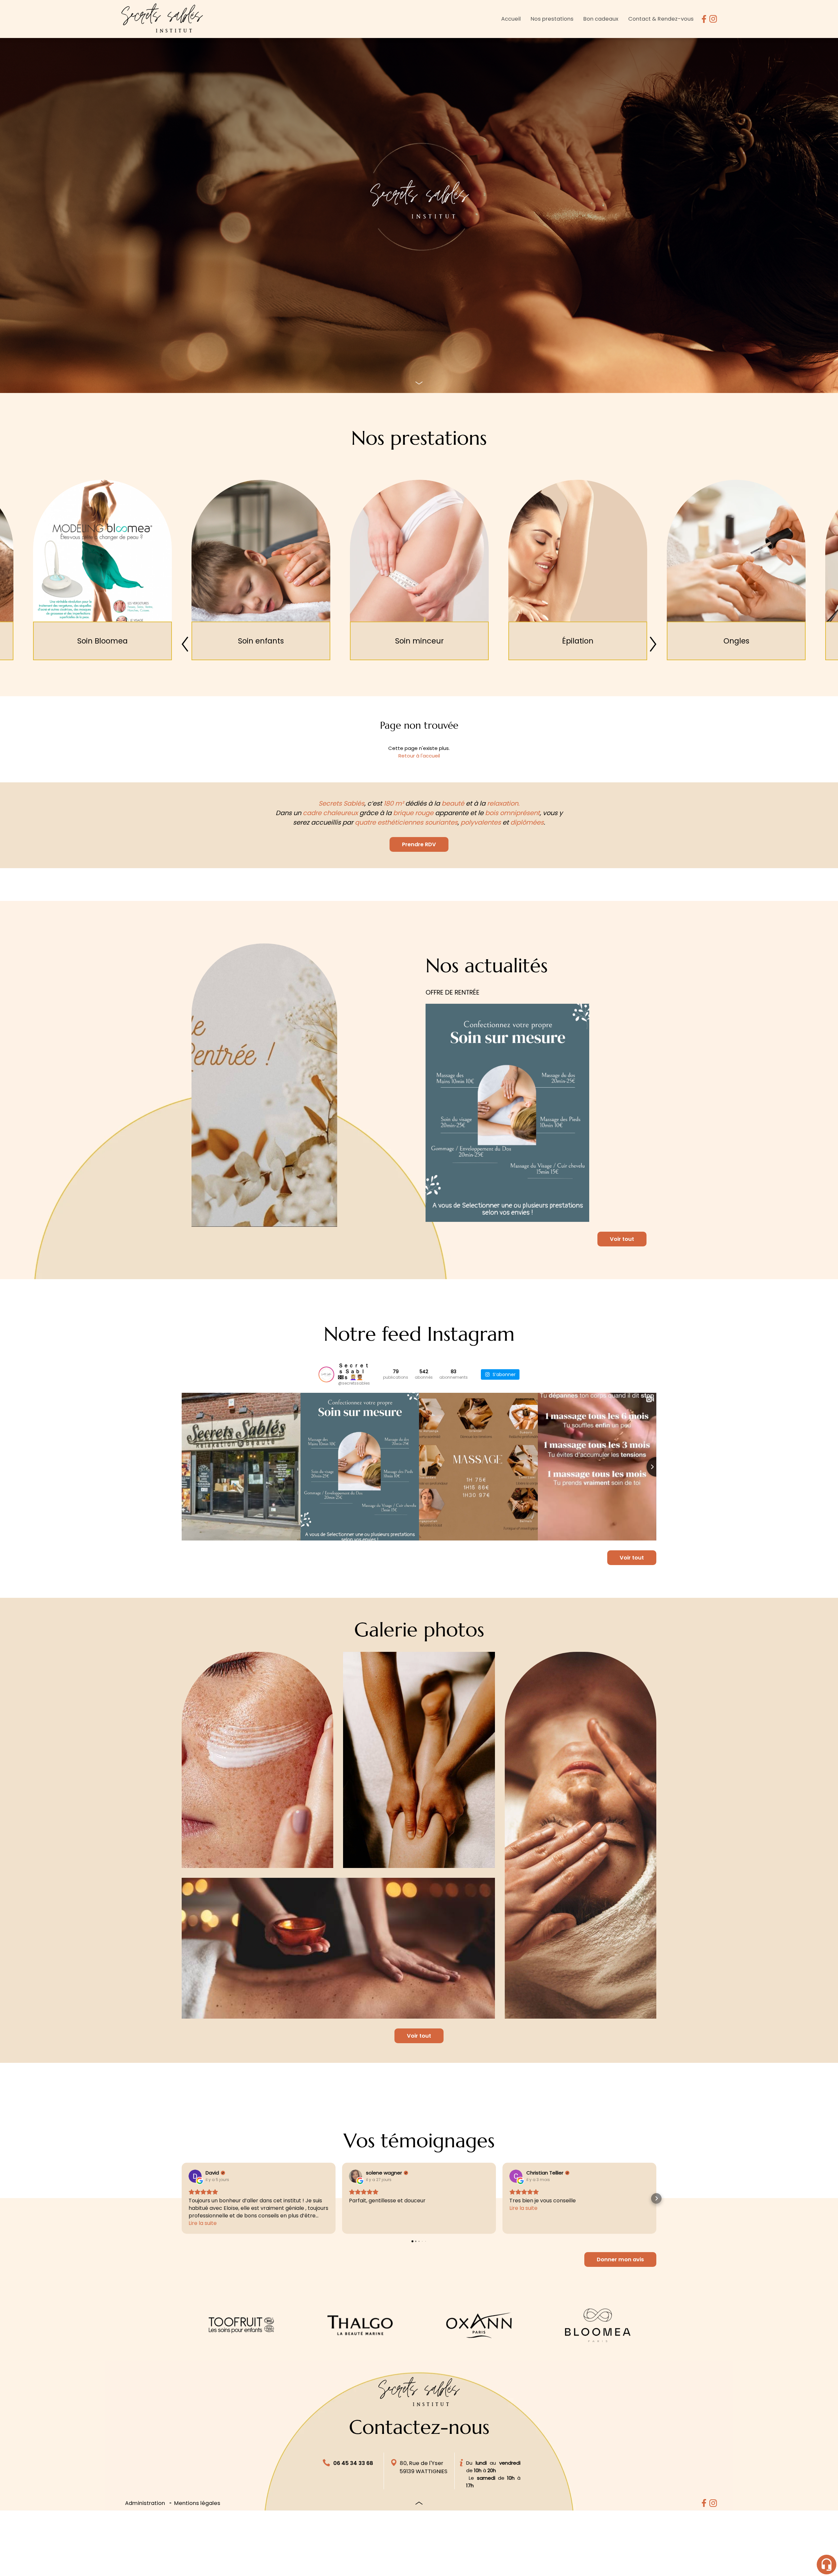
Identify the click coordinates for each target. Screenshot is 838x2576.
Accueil (511, 19)
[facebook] (704, 19)
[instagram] (713, 19)
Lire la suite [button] (203, 2223)
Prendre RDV (419, 844)
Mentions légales (197, 2503)
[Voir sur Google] (195, 2176)
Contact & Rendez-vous (661, 19)
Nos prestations (552, 19)
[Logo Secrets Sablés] (162, 19)
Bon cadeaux (601, 19)
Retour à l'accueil (419, 756)
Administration (145, 2503)
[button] (182, 2198)
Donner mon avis (620, 2259)
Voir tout (622, 1239)
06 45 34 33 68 (353, 2463)
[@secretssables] (326, 1374)
